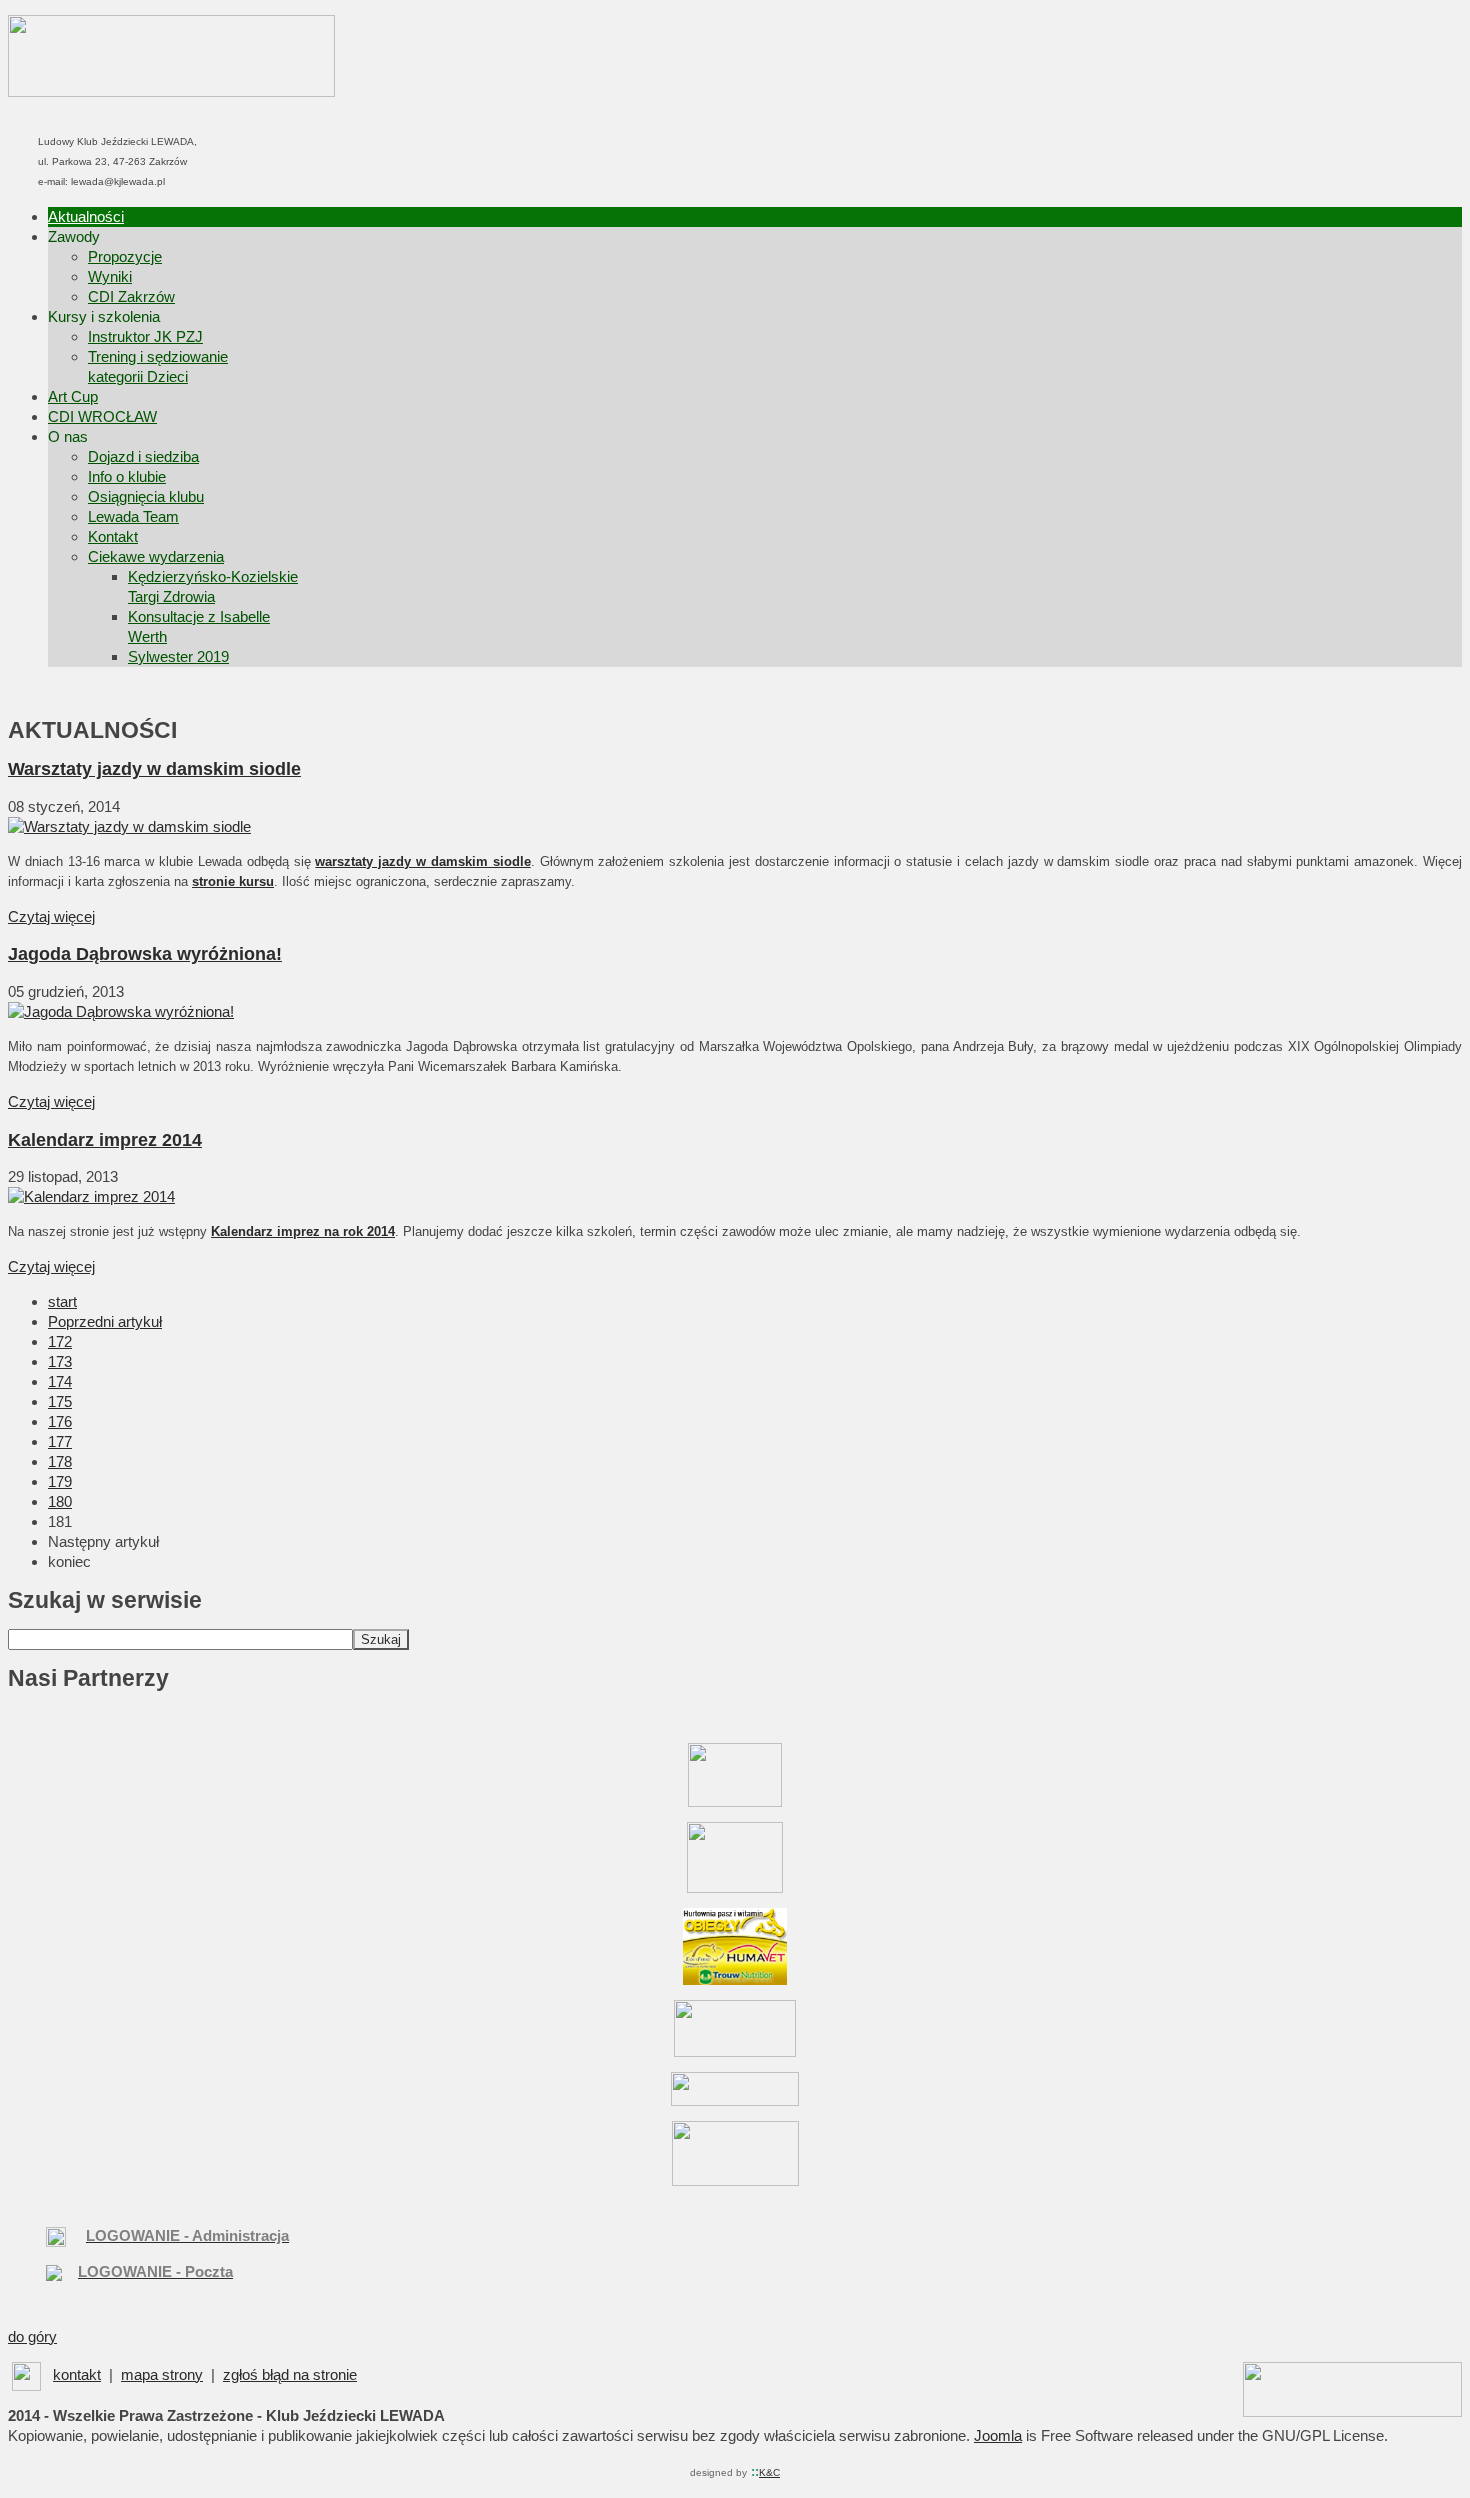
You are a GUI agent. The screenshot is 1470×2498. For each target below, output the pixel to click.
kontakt (77, 2374)
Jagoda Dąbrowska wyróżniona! (145, 954)
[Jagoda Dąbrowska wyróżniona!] (121, 1011)
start (62, 1301)
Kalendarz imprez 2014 (105, 1140)
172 (60, 1341)
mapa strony (162, 2374)
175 (60, 1401)
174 (60, 1381)
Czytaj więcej (51, 916)
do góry (32, 2336)
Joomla (998, 2435)
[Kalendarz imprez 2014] (91, 1196)
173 (60, 1361)
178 (60, 1461)
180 (60, 1501)
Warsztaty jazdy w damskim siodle (154, 769)
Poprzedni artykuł (105, 1321)
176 (60, 1421)
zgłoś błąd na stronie (290, 2374)
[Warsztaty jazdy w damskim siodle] (129, 826)
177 (60, 1441)
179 (60, 1481)
